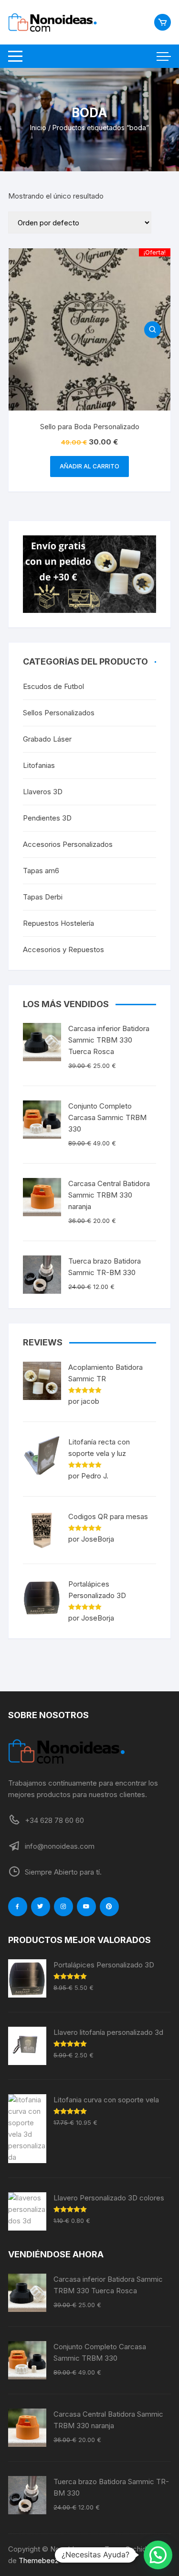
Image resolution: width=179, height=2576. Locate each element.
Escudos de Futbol (53, 686)
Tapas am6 (41, 871)
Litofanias (39, 765)
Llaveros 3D (43, 792)
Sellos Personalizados (59, 713)
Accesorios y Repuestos (63, 949)
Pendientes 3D (47, 818)
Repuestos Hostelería (58, 923)
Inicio (38, 128)
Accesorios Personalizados (68, 844)
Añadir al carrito (89, 466)
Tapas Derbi (43, 897)
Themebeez (39, 2560)
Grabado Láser (47, 739)
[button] (158, 2555)
